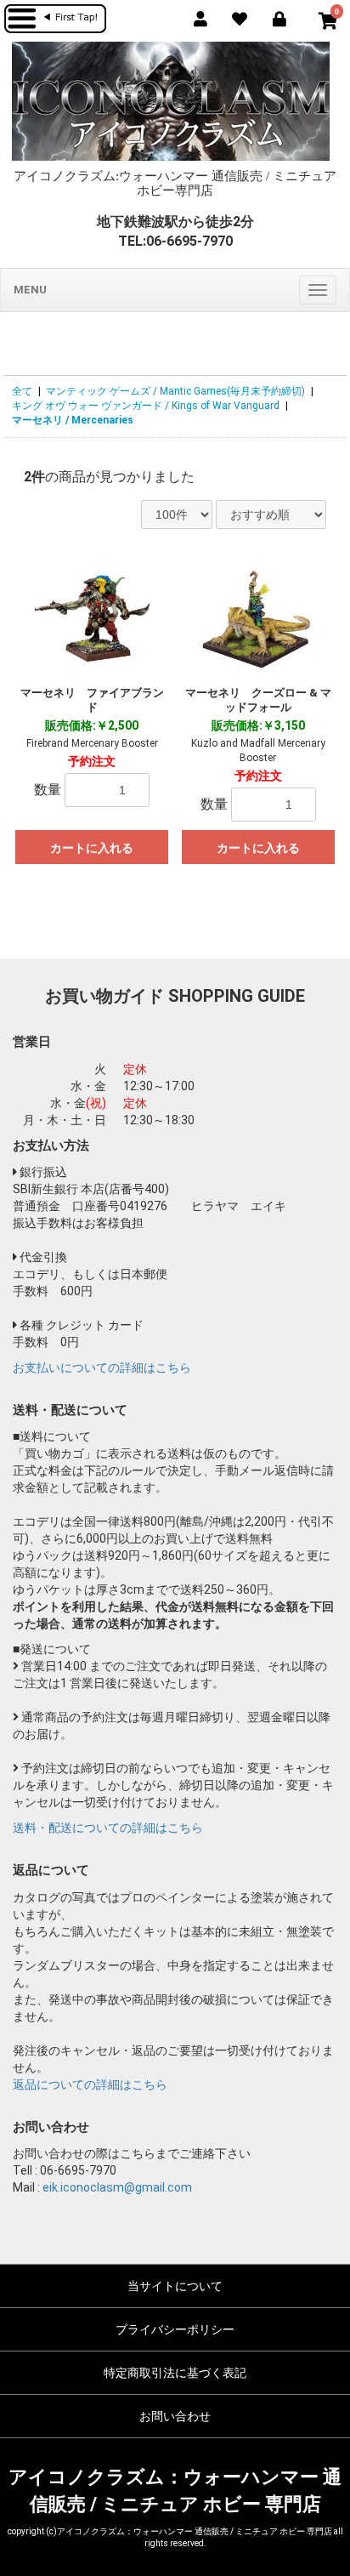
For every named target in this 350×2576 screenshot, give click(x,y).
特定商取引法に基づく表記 (175, 2373)
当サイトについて (175, 2286)
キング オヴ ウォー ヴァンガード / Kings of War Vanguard (146, 406)
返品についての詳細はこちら (90, 2084)
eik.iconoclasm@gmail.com (117, 2187)
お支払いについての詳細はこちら (102, 1368)
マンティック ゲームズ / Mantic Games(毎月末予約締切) (175, 391)
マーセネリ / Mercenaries (73, 420)
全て (22, 391)
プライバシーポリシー (175, 2329)
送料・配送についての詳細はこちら (108, 1828)
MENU (30, 290)
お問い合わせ (175, 2416)
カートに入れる (92, 848)
